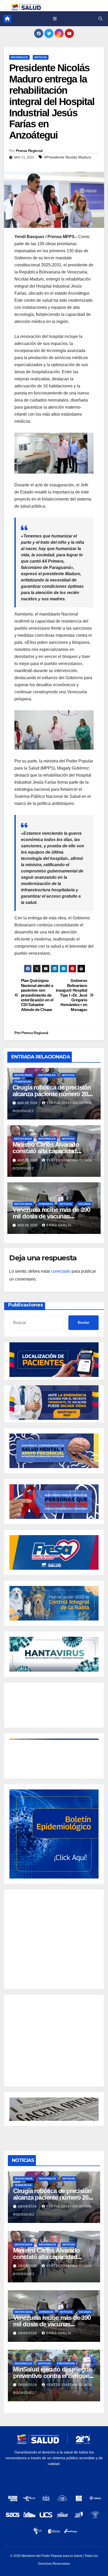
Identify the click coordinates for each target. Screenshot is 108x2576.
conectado (61, 1271)
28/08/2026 (28, 2206)
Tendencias (23, 1082)
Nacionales (19, 57)
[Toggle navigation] (55, 19)
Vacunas (84, 1204)
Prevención (66, 2363)
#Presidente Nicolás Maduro (68, 157)
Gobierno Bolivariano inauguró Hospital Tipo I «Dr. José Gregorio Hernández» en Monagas (72, 995)
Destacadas (23, 1075)
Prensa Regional (29, 151)
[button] (100, 19)
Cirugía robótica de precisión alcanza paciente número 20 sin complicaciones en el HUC (53, 1094)
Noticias (41, 57)
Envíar (83, 1322)
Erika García (59, 1225)
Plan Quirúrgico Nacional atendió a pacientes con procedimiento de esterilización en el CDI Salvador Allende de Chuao (37, 995)
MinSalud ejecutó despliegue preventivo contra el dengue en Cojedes (52, 2376)
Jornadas (46, 1204)
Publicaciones (26, 1305)
